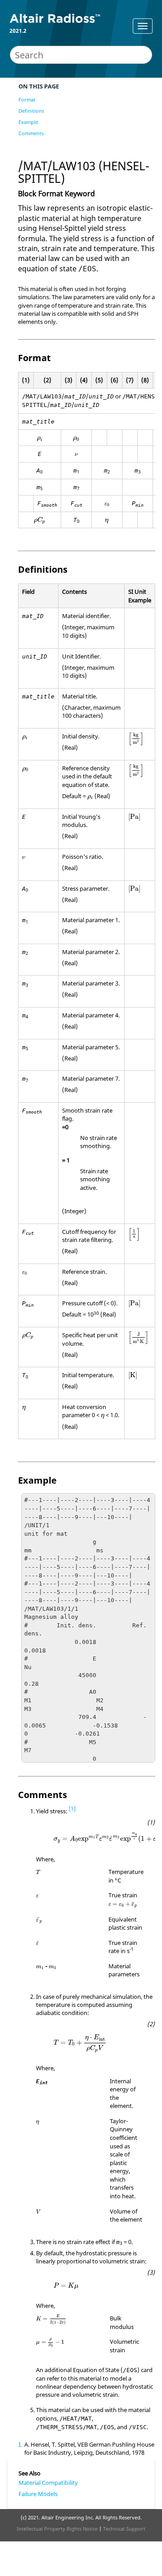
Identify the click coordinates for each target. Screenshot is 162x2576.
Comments (31, 133)
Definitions (31, 111)
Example (28, 122)
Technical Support (124, 2529)
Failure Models (38, 2494)
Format (27, 99)
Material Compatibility (48, 2483)
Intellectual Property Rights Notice (57, 2529)
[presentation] (40, 439)
